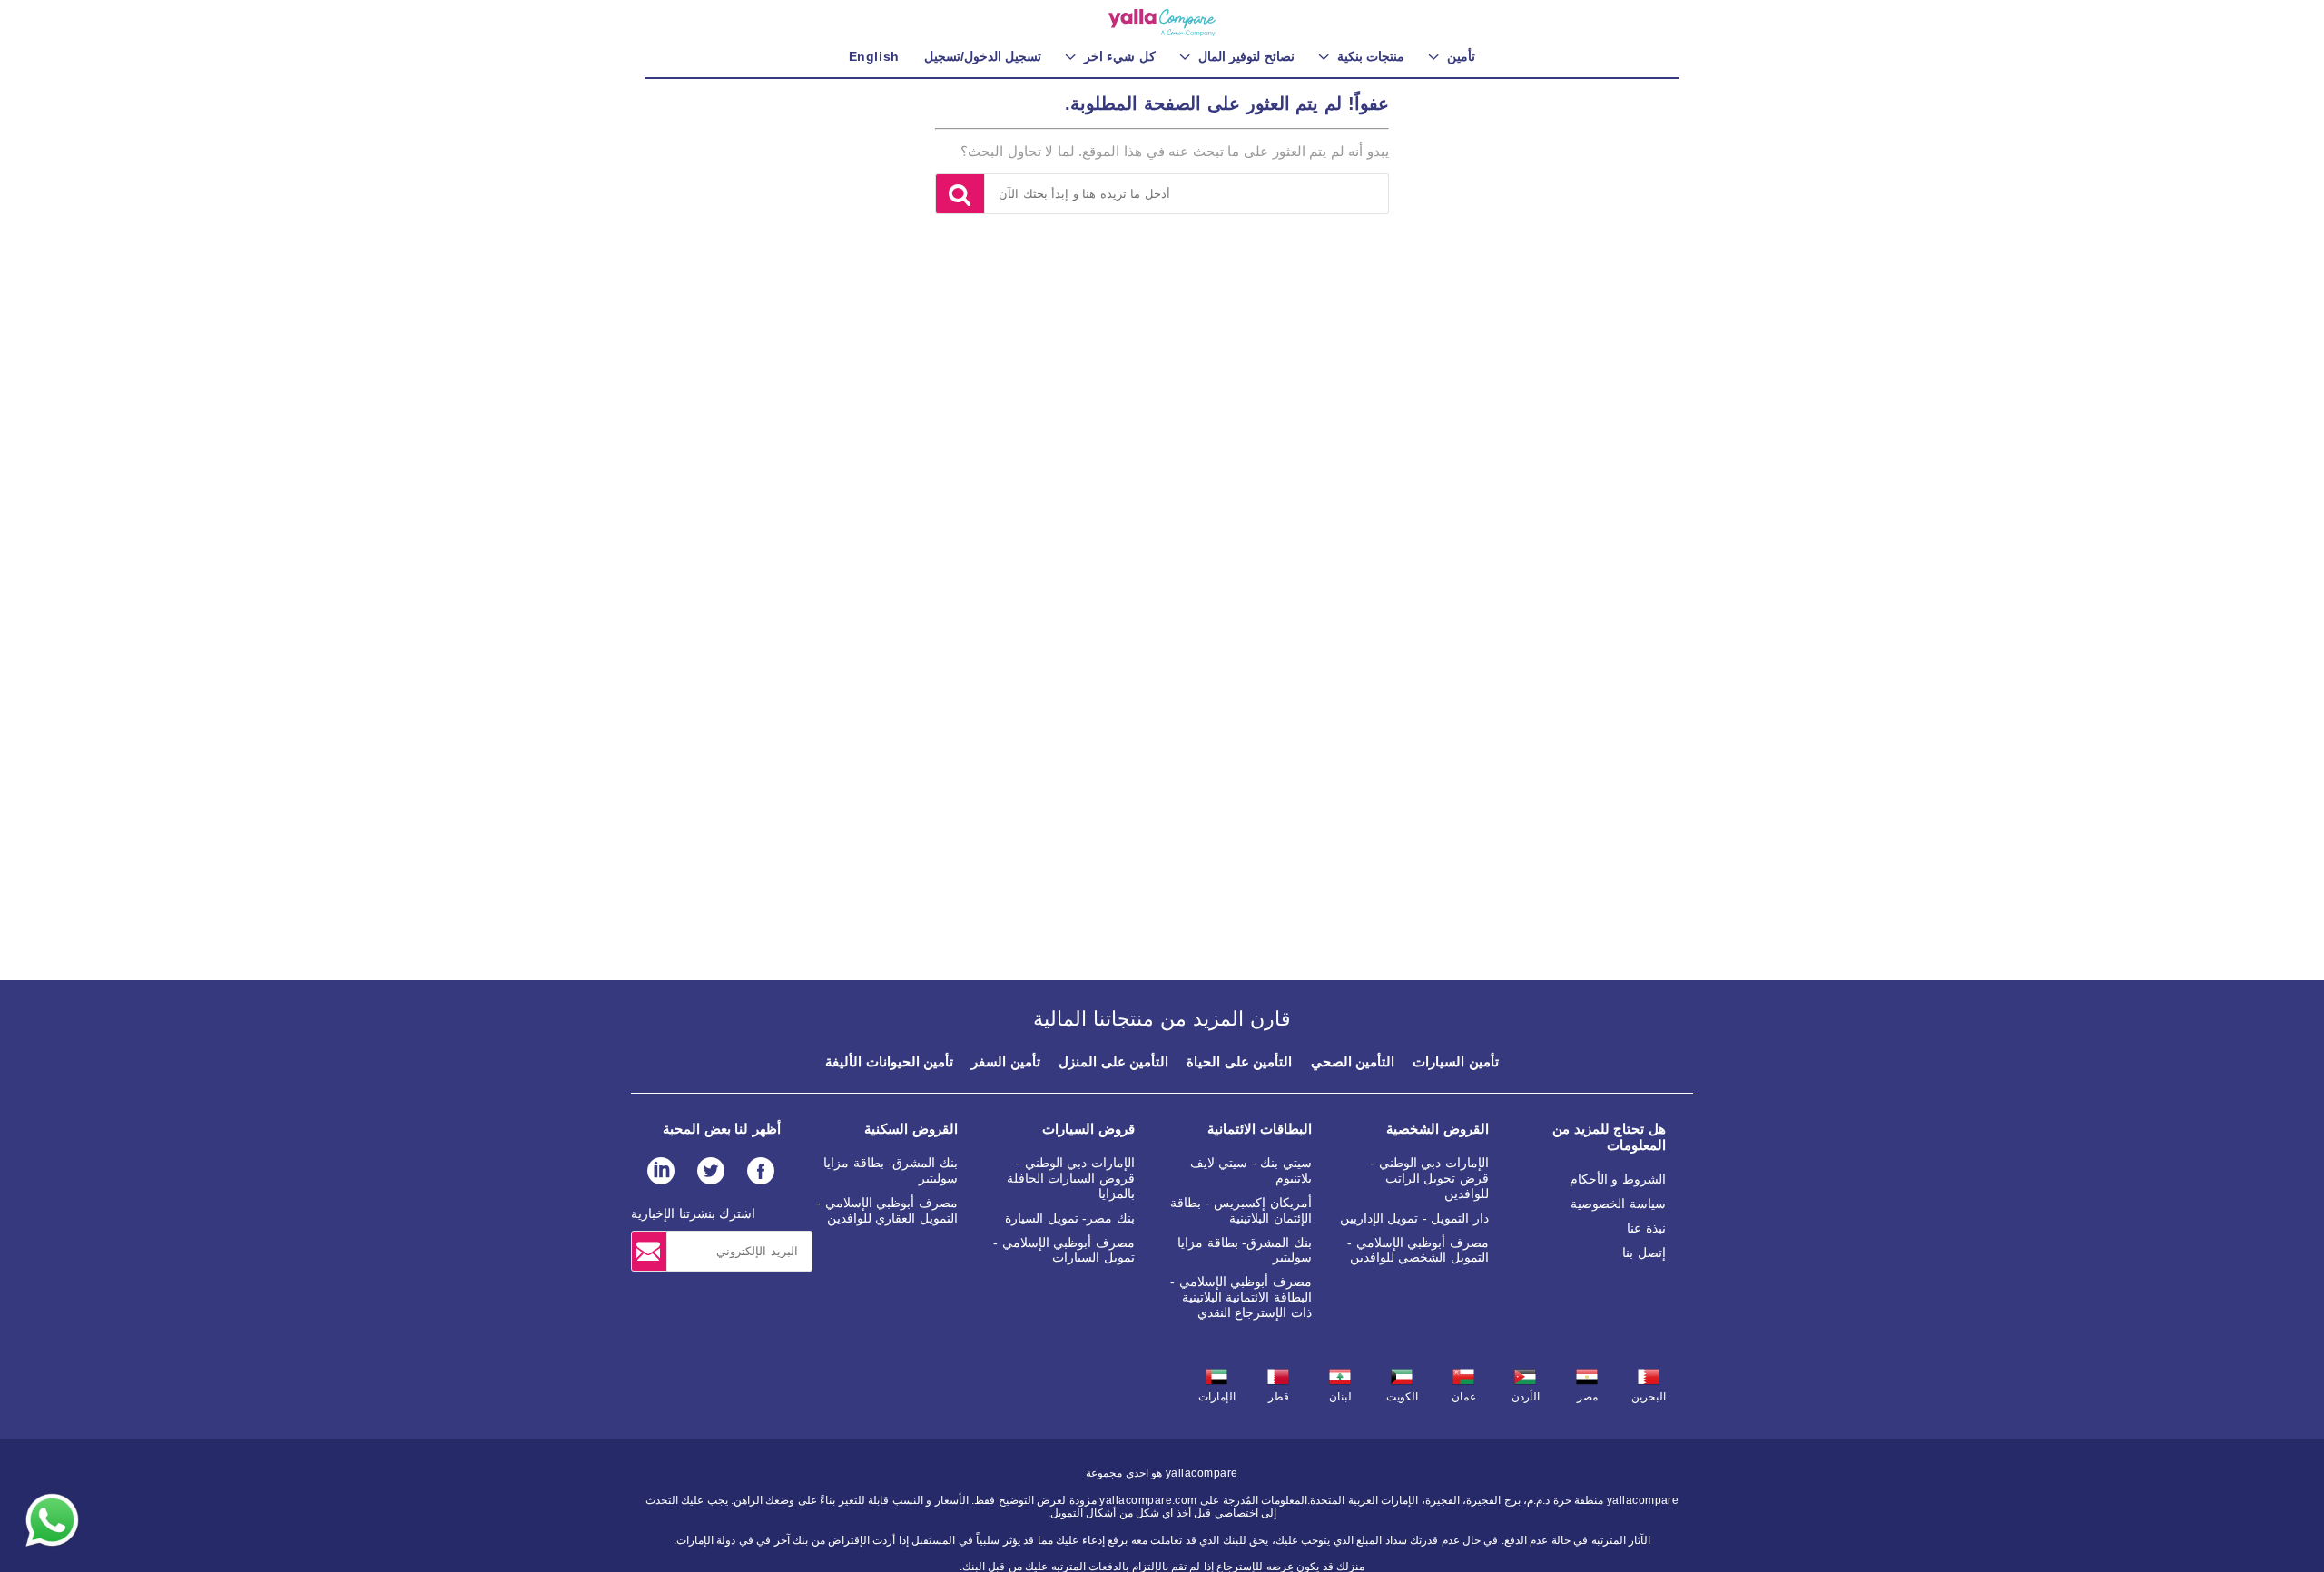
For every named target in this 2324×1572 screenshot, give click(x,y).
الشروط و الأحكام (1618, 1179)
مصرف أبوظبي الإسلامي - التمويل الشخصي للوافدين (1418, 1250)
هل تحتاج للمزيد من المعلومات (1609, 1137)
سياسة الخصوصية (1618, 1204)
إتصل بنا (1644, 1253)
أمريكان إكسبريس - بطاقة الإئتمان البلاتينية (1241, 1210)
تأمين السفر (1006, 1061)
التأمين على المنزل (1113, 1061)
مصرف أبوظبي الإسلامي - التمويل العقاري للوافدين (887, 1210)
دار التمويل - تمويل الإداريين (1414, 1218)
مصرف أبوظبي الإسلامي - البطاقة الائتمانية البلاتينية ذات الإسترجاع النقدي (1241, 1297)
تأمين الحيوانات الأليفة (889, 1061)
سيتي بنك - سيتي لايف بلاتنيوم (1251, 1170)
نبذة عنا (1646, 1228)
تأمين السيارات (1456, 1061)
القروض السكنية (911, 1129)
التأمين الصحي (1353, 1061)
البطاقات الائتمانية (1260, 1129)
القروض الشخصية (1438, 1129)
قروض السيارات (1088, 1129)
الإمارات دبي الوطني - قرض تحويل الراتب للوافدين (1429, 1178)
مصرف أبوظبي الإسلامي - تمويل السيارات (1064, 1250)
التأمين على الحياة (1239, 1061)
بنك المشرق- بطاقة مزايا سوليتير (1245, 1250)
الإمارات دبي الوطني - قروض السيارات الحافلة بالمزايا (1071, 1178)
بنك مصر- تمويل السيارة (1070, 1218)
